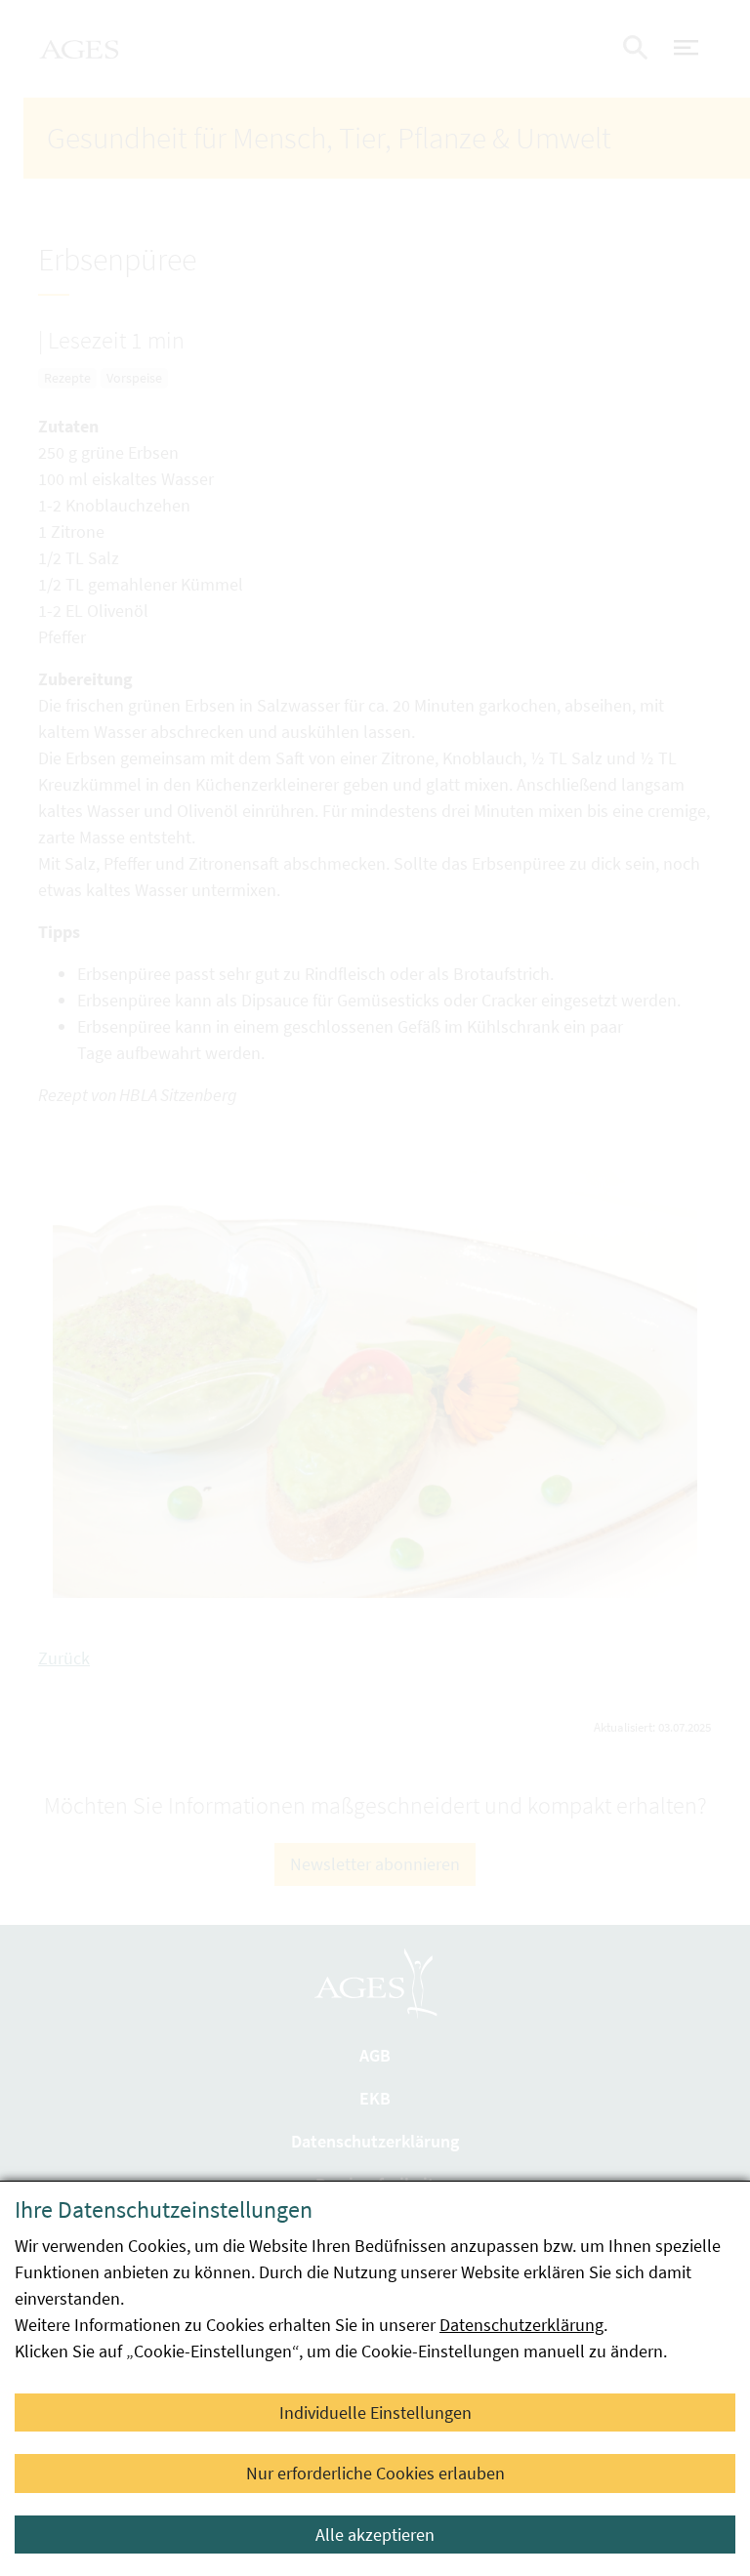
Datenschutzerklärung (521, 2325)
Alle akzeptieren (375, 2535)
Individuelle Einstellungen (375, 2412)
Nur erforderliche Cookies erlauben (375, 2473)
